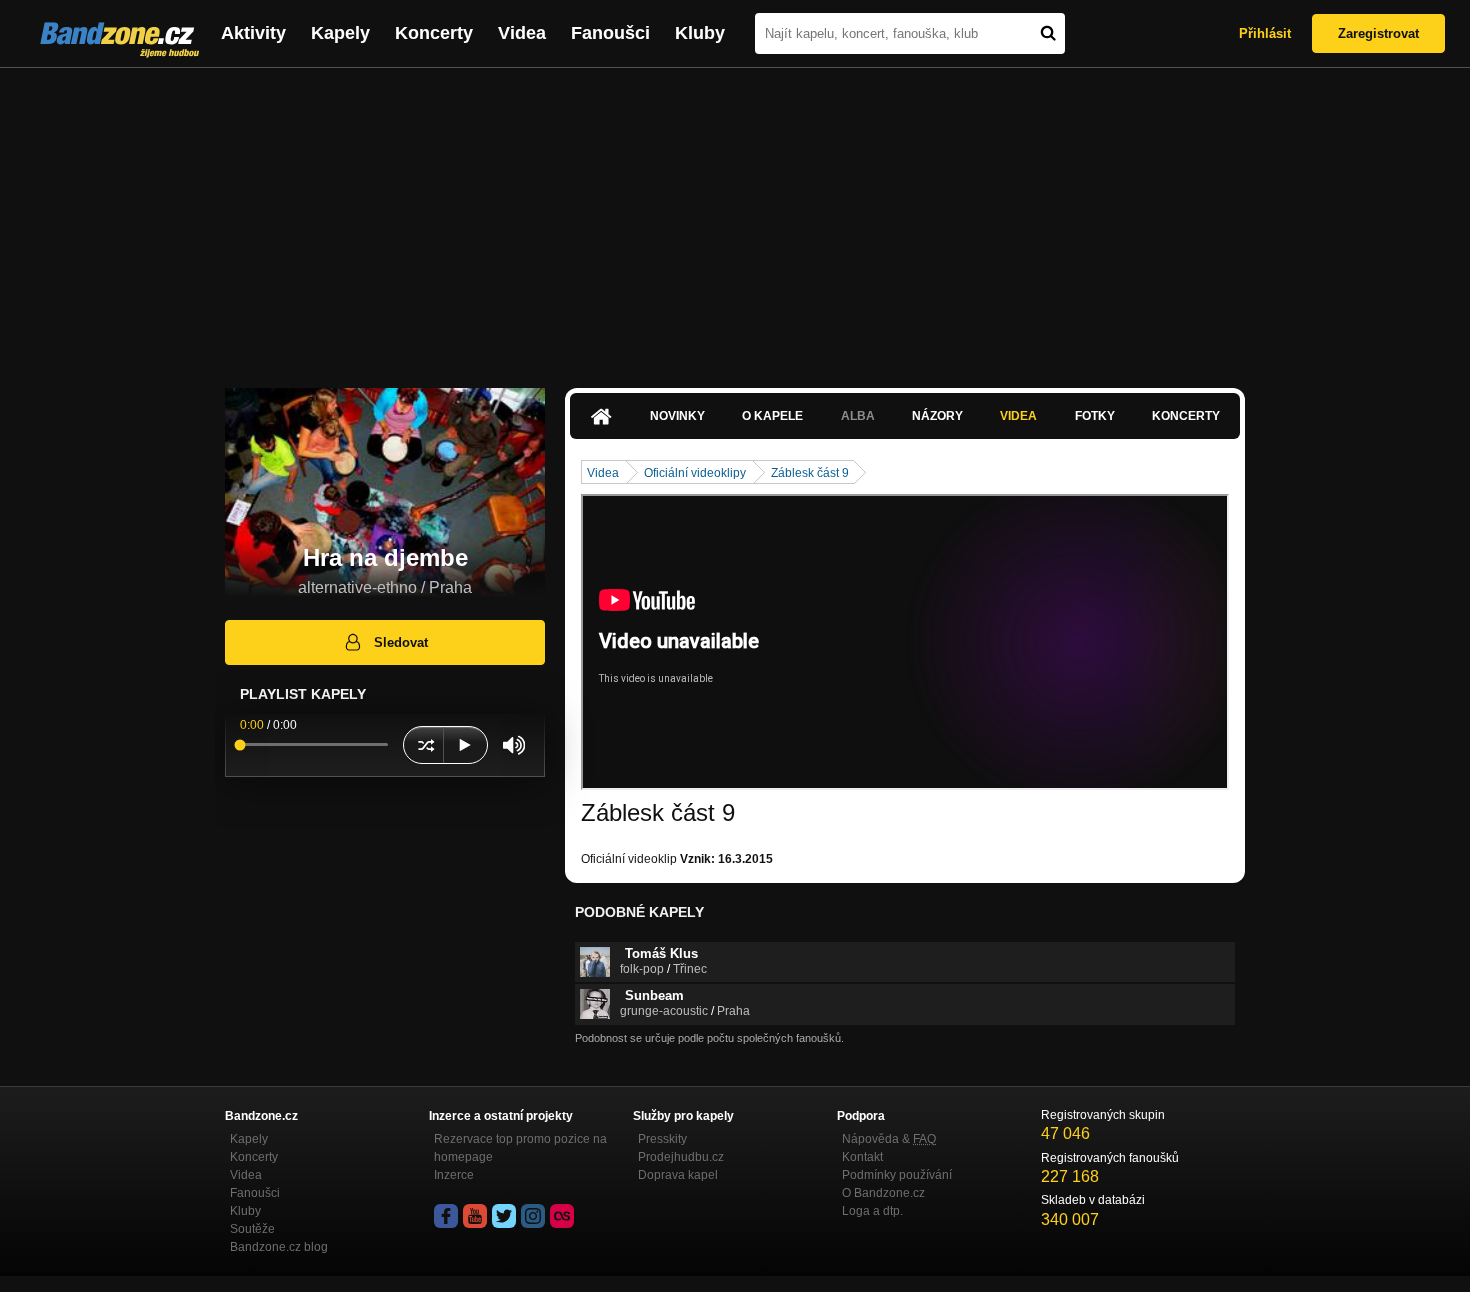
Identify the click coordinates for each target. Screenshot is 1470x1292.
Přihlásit (1265, 33)
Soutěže (252, 1229)
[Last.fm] (562, 1216)
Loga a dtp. (872, 1211)
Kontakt (862, 1157)
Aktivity (253, 33)
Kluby (700, 33)
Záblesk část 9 (810, 473)
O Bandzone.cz (883, 1193)
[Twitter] (504, 1216)
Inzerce (454, 1175)
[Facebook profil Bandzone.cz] (446, 1216)
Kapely (340, 33)
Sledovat (401, 642)
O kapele (772, 416)
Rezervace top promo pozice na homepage (520, 1148)
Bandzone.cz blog (279, 1247)
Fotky (1095, 416)
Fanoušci (610, 33)
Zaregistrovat (1378, 33)
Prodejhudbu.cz (681, 1157)
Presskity (662, 1139)
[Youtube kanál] (475, 1216)
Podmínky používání (897, 1175)
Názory (937, 416)
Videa (522, 33)
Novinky (677, 416)
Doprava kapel (678, 1175)
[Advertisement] (735, 218)
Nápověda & (889, 1139)
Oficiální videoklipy (695, 473)
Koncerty (434, 33)
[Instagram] (533, 1216)
